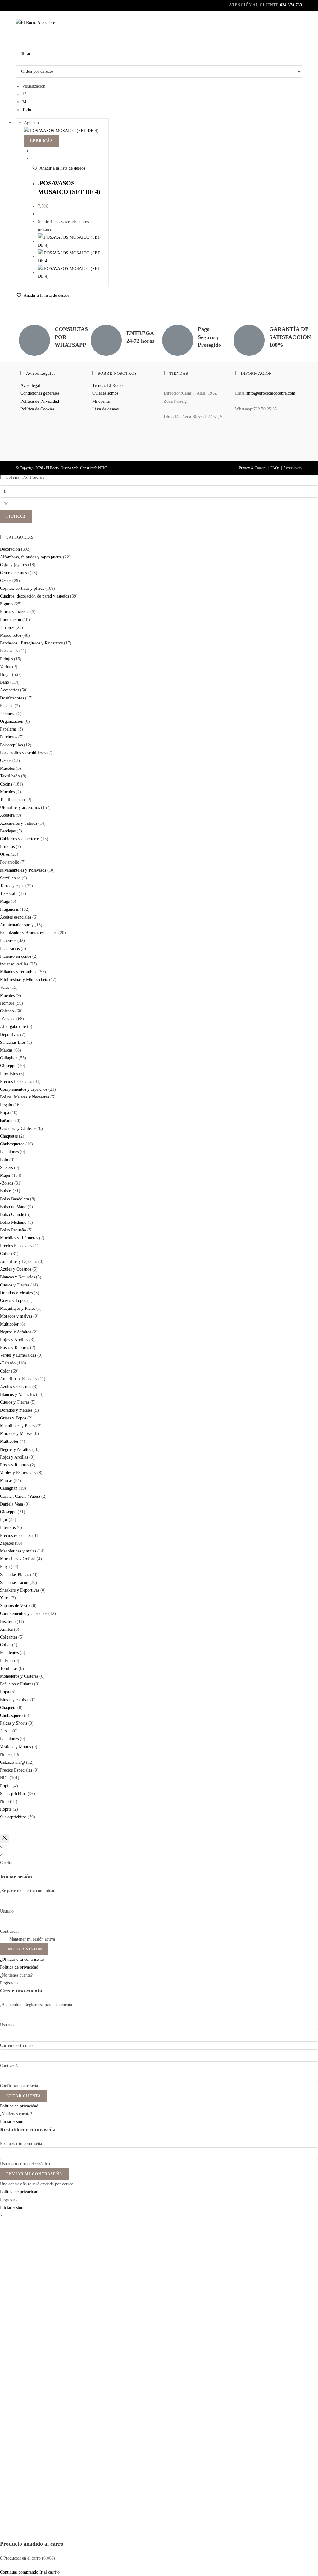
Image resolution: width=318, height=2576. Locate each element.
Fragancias (9, 909)
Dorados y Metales (16, 1293)
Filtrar (16, 516)
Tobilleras (9, 1668)
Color (5, 1254)
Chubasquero (11, 1715)
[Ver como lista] (21, 61)
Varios (5, 667)
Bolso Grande (12, 1215)
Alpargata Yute (13, 1027)
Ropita (6, 1786)
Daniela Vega (11, 1504)
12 (24, 94)
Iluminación (11, 620)
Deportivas (9, 1035)
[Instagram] (237, 444)
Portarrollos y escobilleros (23, 753)
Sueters (6, 1168)
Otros (5, 854)
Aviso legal (30, 385)
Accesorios (9, 690)
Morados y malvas (16, 1316)
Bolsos (6, 1191)
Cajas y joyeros (13, 565)
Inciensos (8, 940)
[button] (58, 168)
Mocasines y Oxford (18, 1559)
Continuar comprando (19, 2572)
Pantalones (9, 1152)
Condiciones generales (40, 393)
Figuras (7, 604)
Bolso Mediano (13, 1222)
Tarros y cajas (12, 886)
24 (24, 102)
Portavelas (9, 651)
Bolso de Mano (13, 1207)
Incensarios (10, 949)
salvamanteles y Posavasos (23, 870)
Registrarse (10, 1983)
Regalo (6, 1105)
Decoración (10, 549)
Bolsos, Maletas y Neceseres (25, 1097)
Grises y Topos (13, 1301)
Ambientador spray (17, 925)
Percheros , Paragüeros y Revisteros (31, 643)
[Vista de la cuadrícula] (18, 61)
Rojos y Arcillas (14, 1340)
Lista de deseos (105, 409)
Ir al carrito (50, 2572)
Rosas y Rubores (14, 1348)
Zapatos (7, 1543)
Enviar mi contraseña (34, 2174)
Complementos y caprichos (24, 1089)
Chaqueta (8, 1708)
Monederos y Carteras (19, 1676)
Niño (4, 1801)
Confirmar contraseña (19, 2086)
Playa (5, 1567)
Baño (5, 682)
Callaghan (9, 1058)
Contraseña (10, 1931)
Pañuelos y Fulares (16, 1684)
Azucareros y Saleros (18, 823)
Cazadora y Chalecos (18, 1128)
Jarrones (7, 628)
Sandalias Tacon (14, 1582)
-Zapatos (8, 1019)
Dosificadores (12, 698)
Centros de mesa (14, 573)
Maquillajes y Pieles (18, 1308)
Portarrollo (10, 862)
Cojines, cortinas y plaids (22, 588)
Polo (4, 1160)
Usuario (7, 1911)
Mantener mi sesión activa (32, 1939)
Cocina (6, 784)
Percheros (9, 737)
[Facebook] (237, 427)
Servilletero (10, 878)
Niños (5, 1755)
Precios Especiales (16, 1082)
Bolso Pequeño (13, 1230)
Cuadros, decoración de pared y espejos (34, 596)
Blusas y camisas (15, 1700)
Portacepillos (11, 745)
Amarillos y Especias (18, 1261)
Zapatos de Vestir (15, 1606)
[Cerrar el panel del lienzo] (5, 1838)
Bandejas (8, 831)
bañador (7, 1121)
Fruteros (7, 847)
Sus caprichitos (13, 1794)
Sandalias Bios (13, 1042)
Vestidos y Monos (15, 1747)
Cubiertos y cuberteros (20, 839)
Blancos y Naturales (17, 1277)
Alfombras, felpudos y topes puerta (31, 557)
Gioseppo (8, 1066)
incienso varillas (14, 964)
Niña (4, 1778)
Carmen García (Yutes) (20, 1496)
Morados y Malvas (16, 1434)
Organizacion (12, 721)
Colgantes (9, 1637)
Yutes (5, 1598)
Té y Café (9, 894)
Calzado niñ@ (12, 1762)
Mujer (5, 1175)
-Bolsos (7, 1183)
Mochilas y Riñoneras (19, 1238)
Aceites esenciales (16, 917)
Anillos (6, 1629)
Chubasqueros (12, 1144)
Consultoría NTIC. (94, 468)
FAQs (275, 468)
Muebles (7, 768)
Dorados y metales (16, 1410)
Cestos (6, 581)
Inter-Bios (9, 1074)
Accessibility (293, 468)
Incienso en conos (16, 956)
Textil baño (10, 776)
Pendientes (9, 1653)
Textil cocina (11, 800)
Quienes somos (105, 393)
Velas (5, 987)
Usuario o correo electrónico (25, 2164)
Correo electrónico (16, 2045)
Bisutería (8, 1622)
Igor (4, 1520)
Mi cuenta (101, 401)
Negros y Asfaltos (16, 1332)
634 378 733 (291, 5)
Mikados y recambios (19, 972)
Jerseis (6, 1731)
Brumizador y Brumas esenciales (29, 933)
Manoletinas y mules (18, 1551)
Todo (27, 110)
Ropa (5, 1113)
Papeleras (8, 729)
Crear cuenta (24, 2096)
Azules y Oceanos (16, 1269)
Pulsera (6, 1661)
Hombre (7, 1003)
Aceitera (7, 815)
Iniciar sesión (24, 1949)
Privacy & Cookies (253, 468)
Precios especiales (16, 1536)
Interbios (8, 1527)
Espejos (7, 706)
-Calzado (8, 1363)
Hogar (5, 674)
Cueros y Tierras (15, 1285)
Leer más (41, 141)
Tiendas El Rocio (107, 385)
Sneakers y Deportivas (20, 1590)
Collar (5, 1645)
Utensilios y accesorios (20, 807)
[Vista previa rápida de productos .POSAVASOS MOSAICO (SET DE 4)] (33, 151)
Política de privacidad (19, 1967)
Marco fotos (11, 635)
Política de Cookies (37, 409)
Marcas (6, 1050)
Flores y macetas (15, 612)
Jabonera (8, 714)
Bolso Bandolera (14, 1199)
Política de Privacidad (40, 401)
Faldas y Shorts (14, 1723)
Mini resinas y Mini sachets (24, 980)
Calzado (7, 1011)
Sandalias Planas (14, 1575)
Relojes (6, 659)
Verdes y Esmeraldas (18, 1355)
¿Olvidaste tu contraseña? (22, 1959)
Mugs (5, 901)
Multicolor (9, 1324)
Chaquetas (9, 1136)
